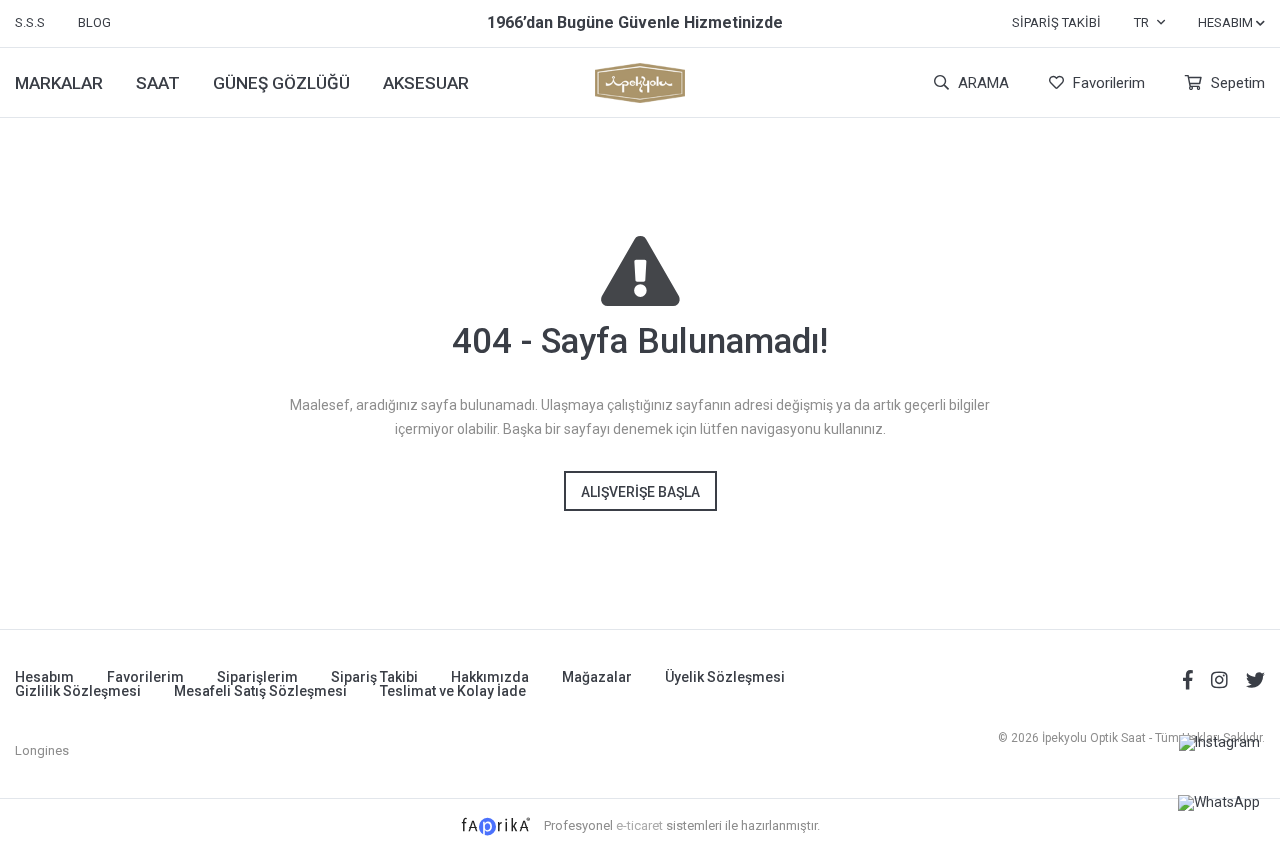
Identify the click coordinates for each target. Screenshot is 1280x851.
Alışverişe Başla (640, 492)
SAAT (158, 83)
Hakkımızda (490, 677)
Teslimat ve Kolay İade (453, 691)
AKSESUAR (426, 83)
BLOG (94, 22)
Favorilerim (1107, 83)
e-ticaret (639, 825)
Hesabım (44, 677)
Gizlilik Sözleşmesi (78, 691)
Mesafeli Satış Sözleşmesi (260, 691)
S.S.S (30, 22)
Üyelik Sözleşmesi (725, 677)
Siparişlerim (257, 677)
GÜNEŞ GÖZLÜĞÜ (281, 83)
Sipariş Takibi (1056, 22)
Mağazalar (597, 677)
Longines (42, 750)
